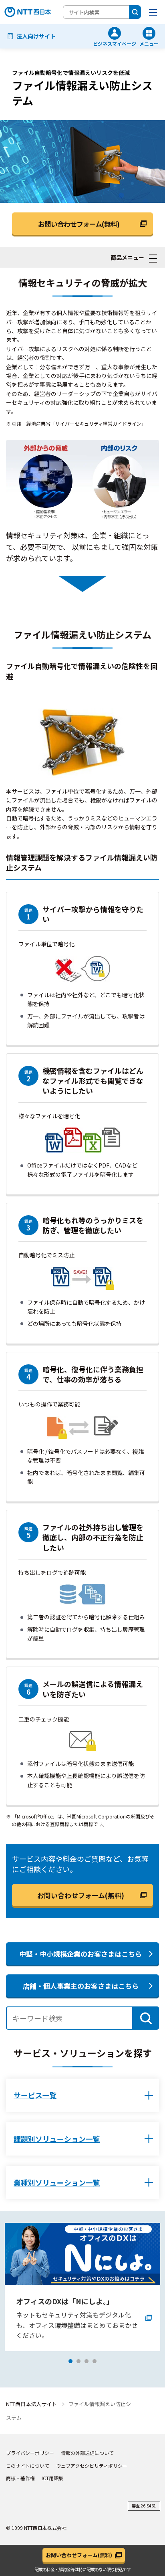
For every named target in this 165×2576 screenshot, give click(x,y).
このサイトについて (28, 2466)
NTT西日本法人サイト (31, 2404)
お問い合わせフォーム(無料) (81, 1895)
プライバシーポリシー (30, 2453)
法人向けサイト (36, 36)
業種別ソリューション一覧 (57, 2182)
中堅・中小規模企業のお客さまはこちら (80, 1954)
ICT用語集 (52, 2478)
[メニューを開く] (153, 12)
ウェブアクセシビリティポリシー (92, 2466)
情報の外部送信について (87, 2453)
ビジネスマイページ (115, 43)
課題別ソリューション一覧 (57, 2139)
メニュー (149, 43)
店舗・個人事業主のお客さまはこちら (81, 1986)
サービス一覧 (35, 2095)
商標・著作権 (20, 2478)
